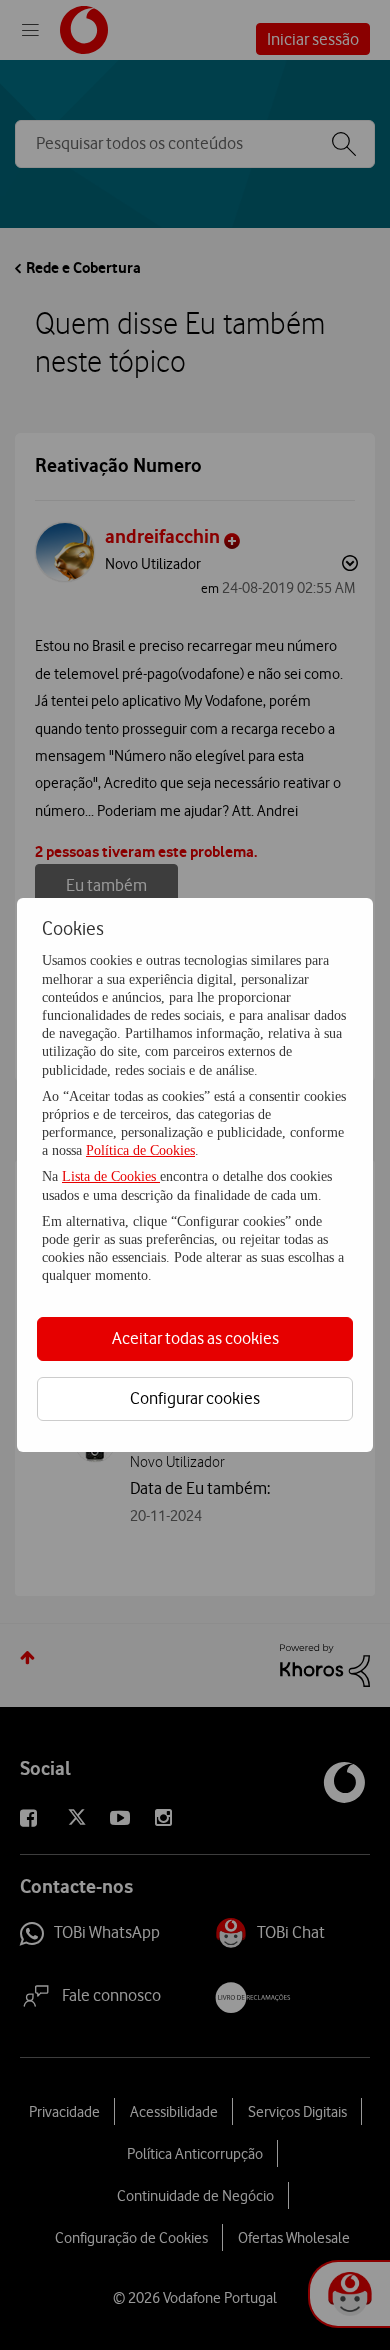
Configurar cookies (195, 1398)
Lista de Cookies (111, 1176)
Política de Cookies (140, 1150)
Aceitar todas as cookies (195, 1338)
